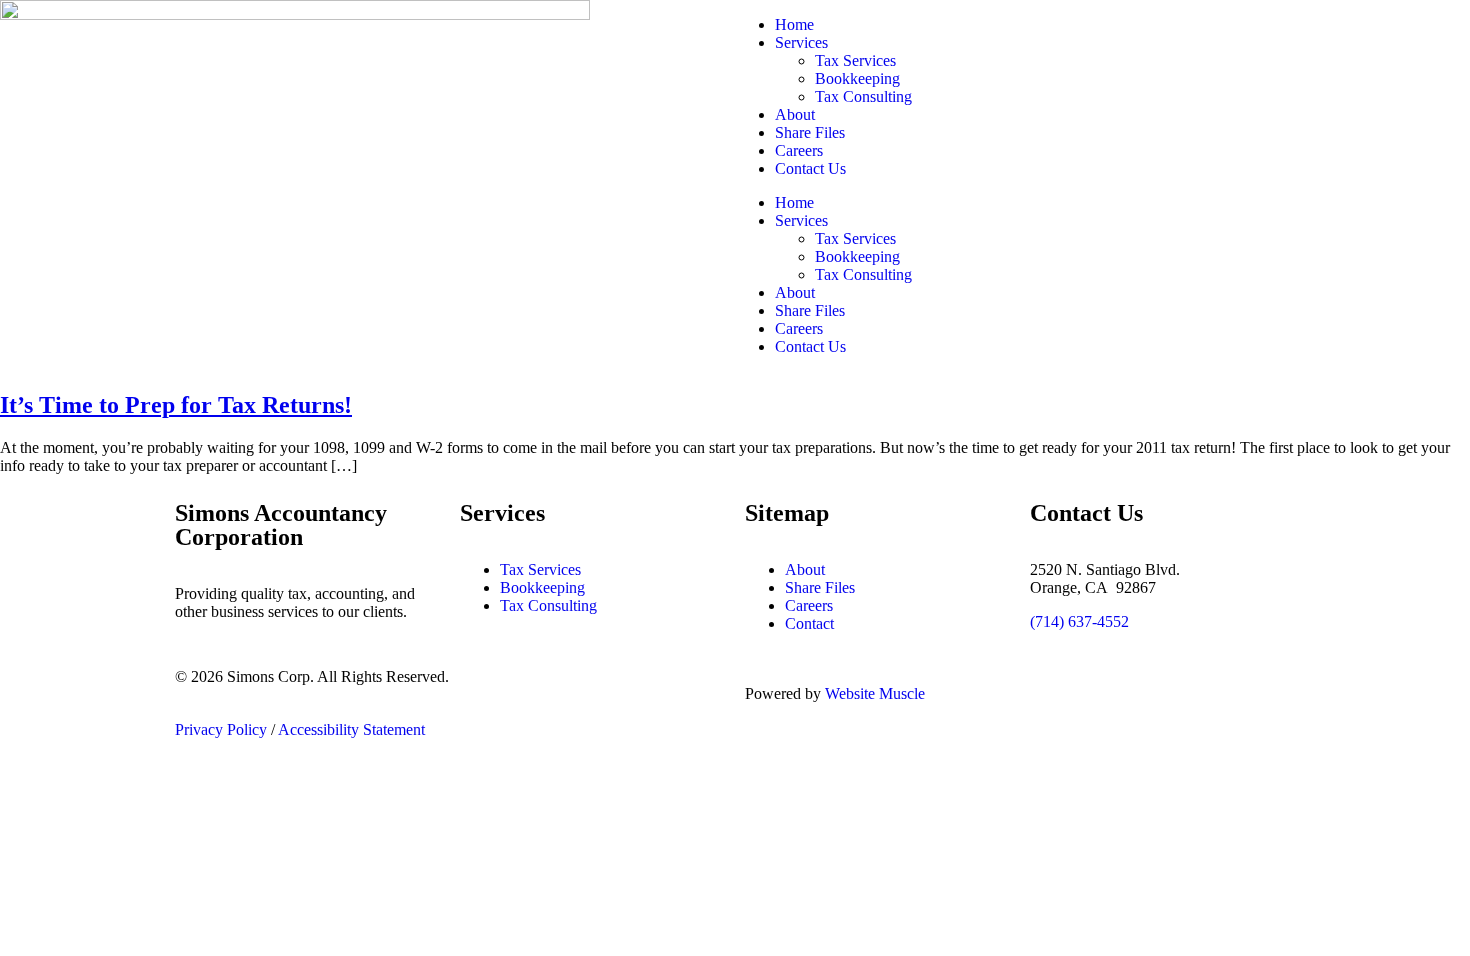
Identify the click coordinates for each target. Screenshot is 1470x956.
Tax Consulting (863, 96)
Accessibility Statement (351, 729)
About (795, 114)
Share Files (810, 132)
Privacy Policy (221, 729)
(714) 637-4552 (1079, 621)
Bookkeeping (857, 78)
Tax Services (855, 60)
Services (801, 42)
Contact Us (810, 168)
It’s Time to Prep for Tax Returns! (176, 405)
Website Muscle (875, 693)
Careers (799, 150)
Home (794, 24)
